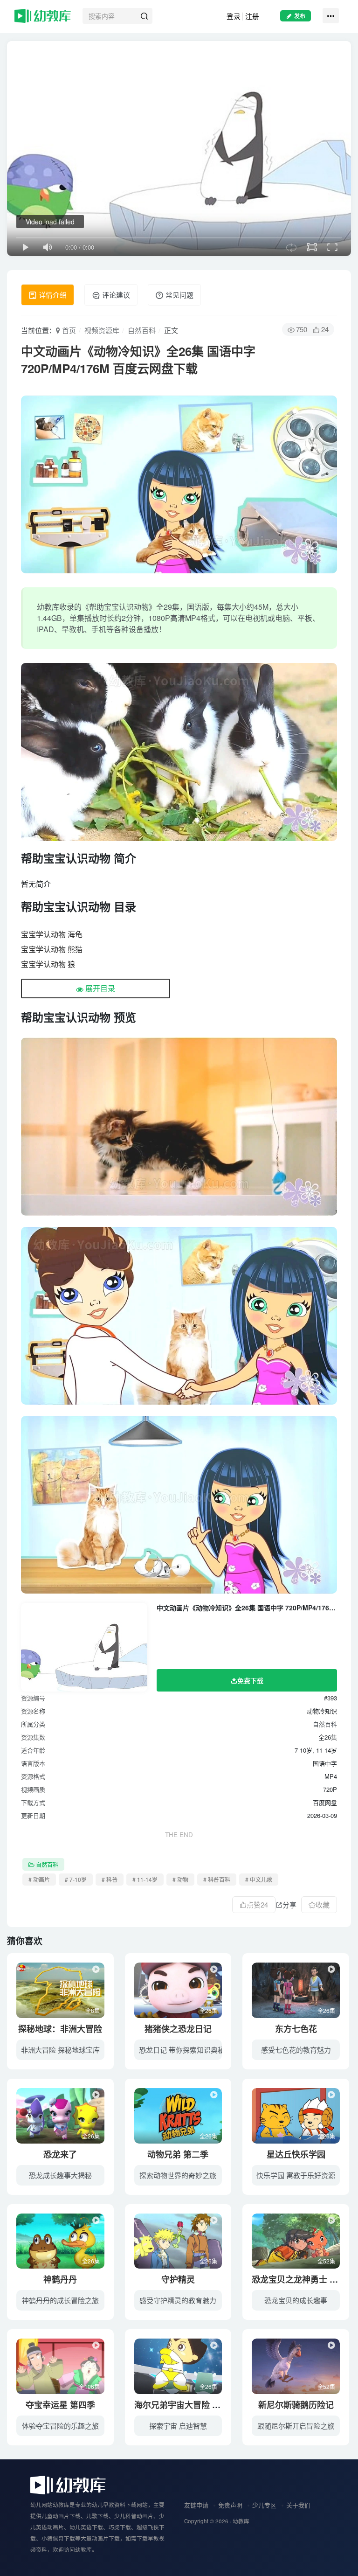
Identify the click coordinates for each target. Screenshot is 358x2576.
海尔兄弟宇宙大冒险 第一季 (186, 2405)
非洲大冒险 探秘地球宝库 (60, 2050)
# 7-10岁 (76, 1879)
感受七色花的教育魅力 (296, 2050)
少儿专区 (264, 2505)
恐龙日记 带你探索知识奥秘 (182, 2050)
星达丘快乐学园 (296, 2154)
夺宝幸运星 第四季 (60, 2405)
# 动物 (180, 1879)
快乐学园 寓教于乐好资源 (296, 2175)
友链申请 (196, 2505)
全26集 (208, 2010)
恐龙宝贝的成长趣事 (296, 2300)
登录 (234, 16)
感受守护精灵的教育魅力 (178, 2300)
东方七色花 (296, 2029)
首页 (68, 330)
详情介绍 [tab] (52, 295)
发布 (300, 16)
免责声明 (230, 2505)
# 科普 (110, 1879)
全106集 (89, 2386)
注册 (252, 16)
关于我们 (298, 2505)
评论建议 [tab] (115, 295)
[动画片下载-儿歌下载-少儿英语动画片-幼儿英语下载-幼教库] (68, 2484)
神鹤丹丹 (60, 2279)
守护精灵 (178, 2279)
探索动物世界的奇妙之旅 (178, 2175)
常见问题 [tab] (179, 295)
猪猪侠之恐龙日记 (178, 2029)
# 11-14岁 (145, 1879)
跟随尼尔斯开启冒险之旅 (296, 2426)
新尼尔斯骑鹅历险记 (296, 2405)
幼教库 (241, 2521)
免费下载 (250, 1680)
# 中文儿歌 (259, 1879)
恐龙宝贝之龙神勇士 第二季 (303, 2279)
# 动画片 (39, 1879)
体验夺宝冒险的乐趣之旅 (60, 2426)
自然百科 (142, 330)
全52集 (326, 2261)
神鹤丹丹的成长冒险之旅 (60, 2300)
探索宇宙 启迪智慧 (178, 2426)
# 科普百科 (217, 1879)
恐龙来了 (60, 2154)
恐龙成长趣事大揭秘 (60, 2175)
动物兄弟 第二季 (178, 2154)
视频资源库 (102, 330)
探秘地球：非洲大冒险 (60, 2029)
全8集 (93, 2010)
